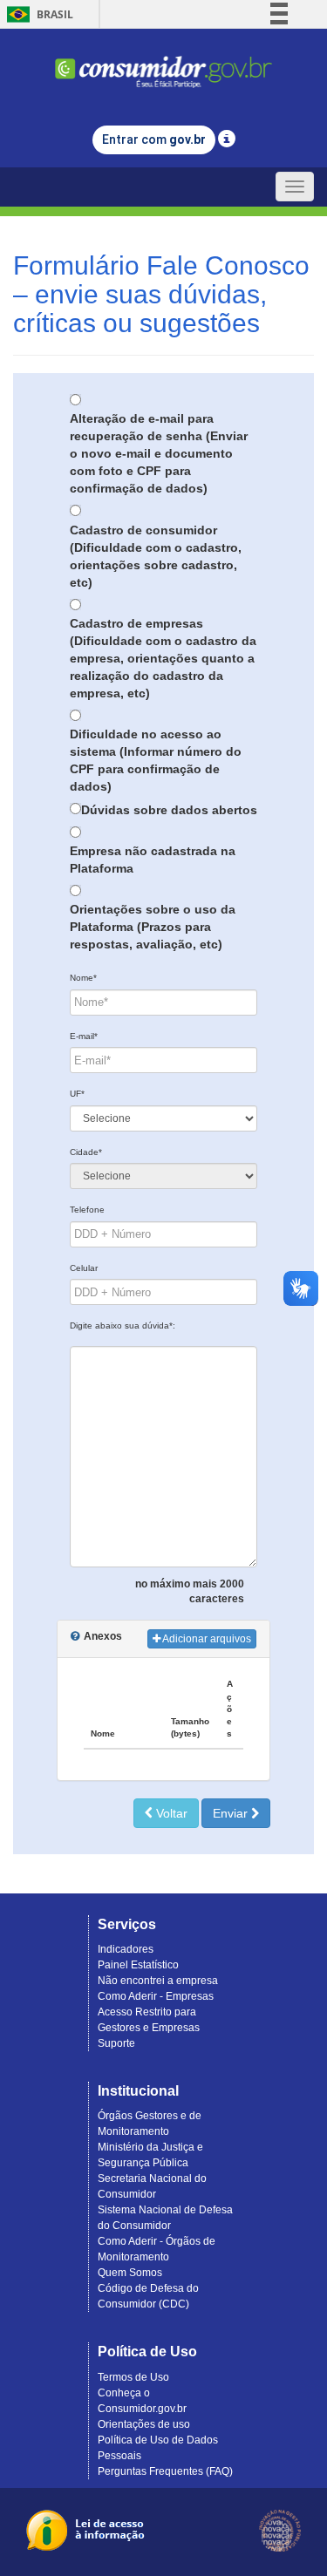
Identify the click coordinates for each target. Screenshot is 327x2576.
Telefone (87, 1210)
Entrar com (154, 139)
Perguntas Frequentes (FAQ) (165, 2471)
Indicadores (126, 1949)
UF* (77, 1094)
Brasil (37, 14)
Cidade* (86, 1152)
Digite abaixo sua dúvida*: (123, 1325)
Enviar (232, 1813)
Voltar (170, 1813)
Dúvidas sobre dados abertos (169, 810)
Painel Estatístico (138, 1965)
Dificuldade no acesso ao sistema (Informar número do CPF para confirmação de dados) (156, 760)
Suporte (116, 2043)
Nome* (83, 978)
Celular (84, 1268)
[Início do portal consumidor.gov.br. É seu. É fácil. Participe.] (164, 64)
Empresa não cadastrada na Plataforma (153, 860)
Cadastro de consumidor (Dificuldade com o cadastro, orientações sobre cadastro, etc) (156, 556)
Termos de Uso (133, 2377)
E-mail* (84, 1036)
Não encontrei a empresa (158, 1981)
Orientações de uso (144, 2424)
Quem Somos (130, 2273)
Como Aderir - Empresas (156, 1996)
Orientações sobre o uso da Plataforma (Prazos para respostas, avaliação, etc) (153, 927)
